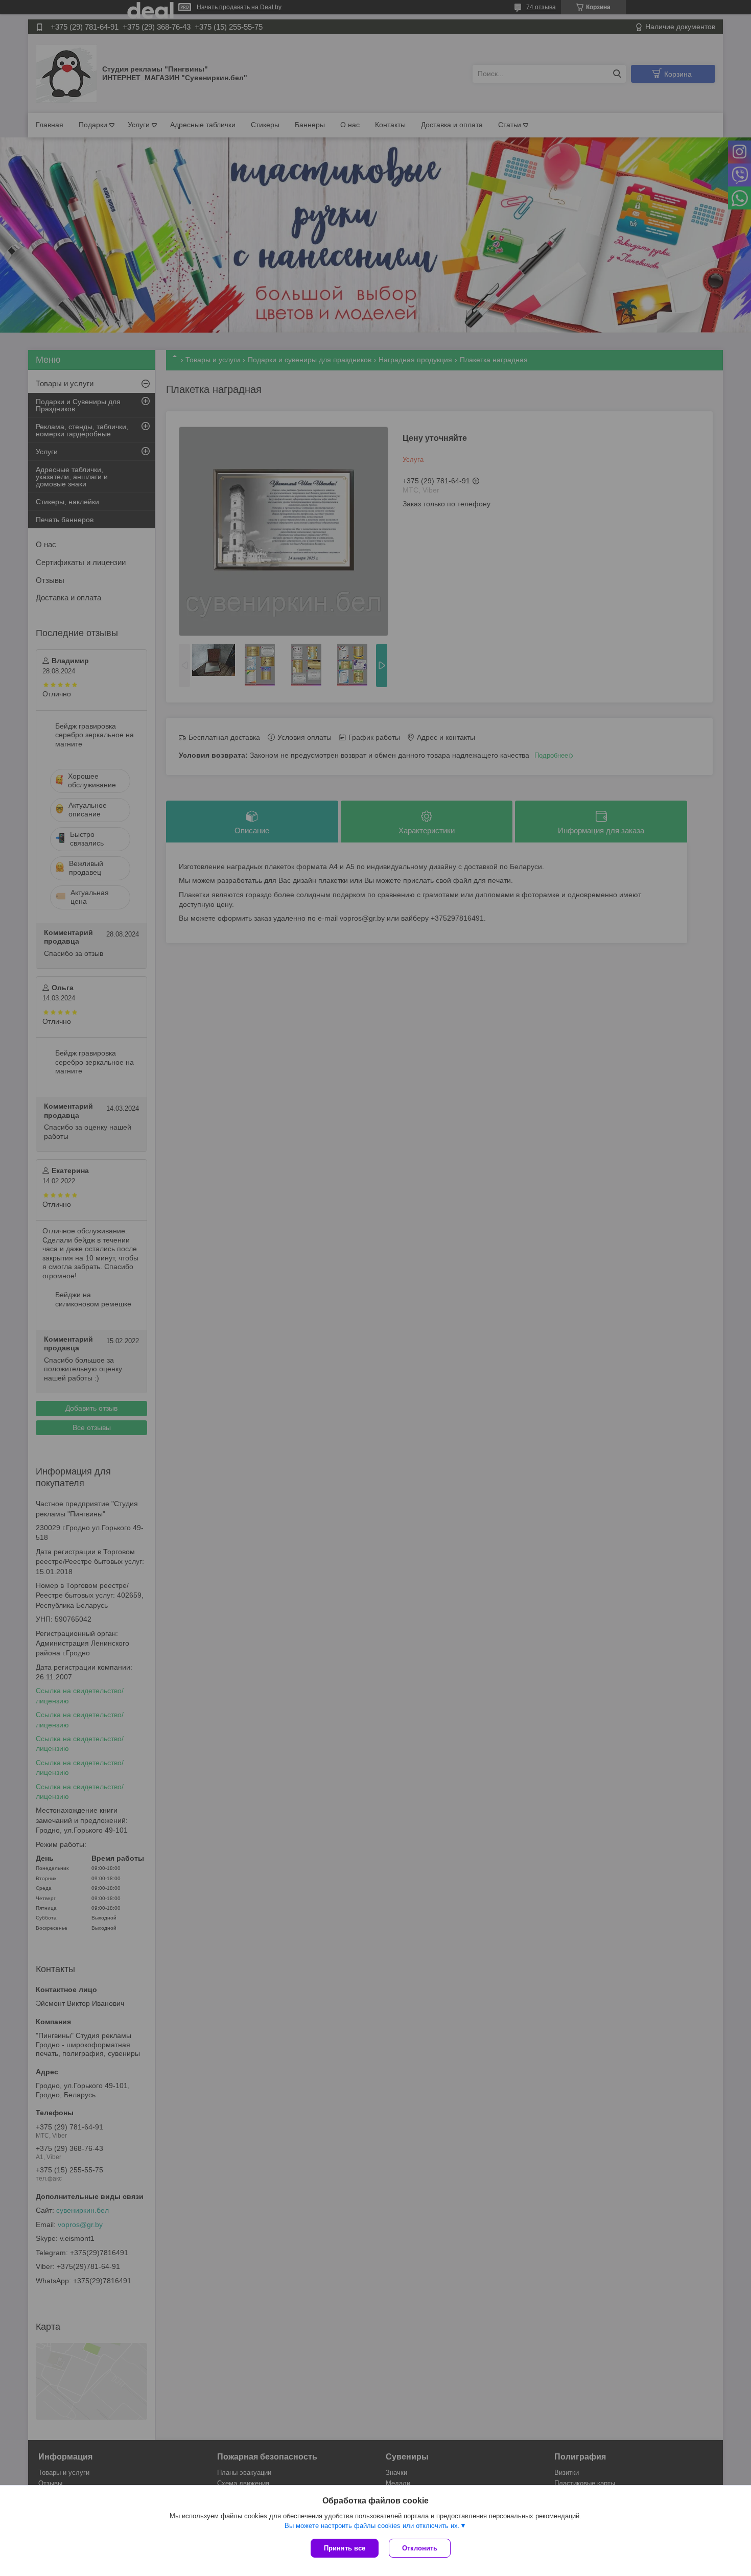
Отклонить (420, 2548)
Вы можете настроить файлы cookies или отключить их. (372, 2526)
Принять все (345, 2548)
